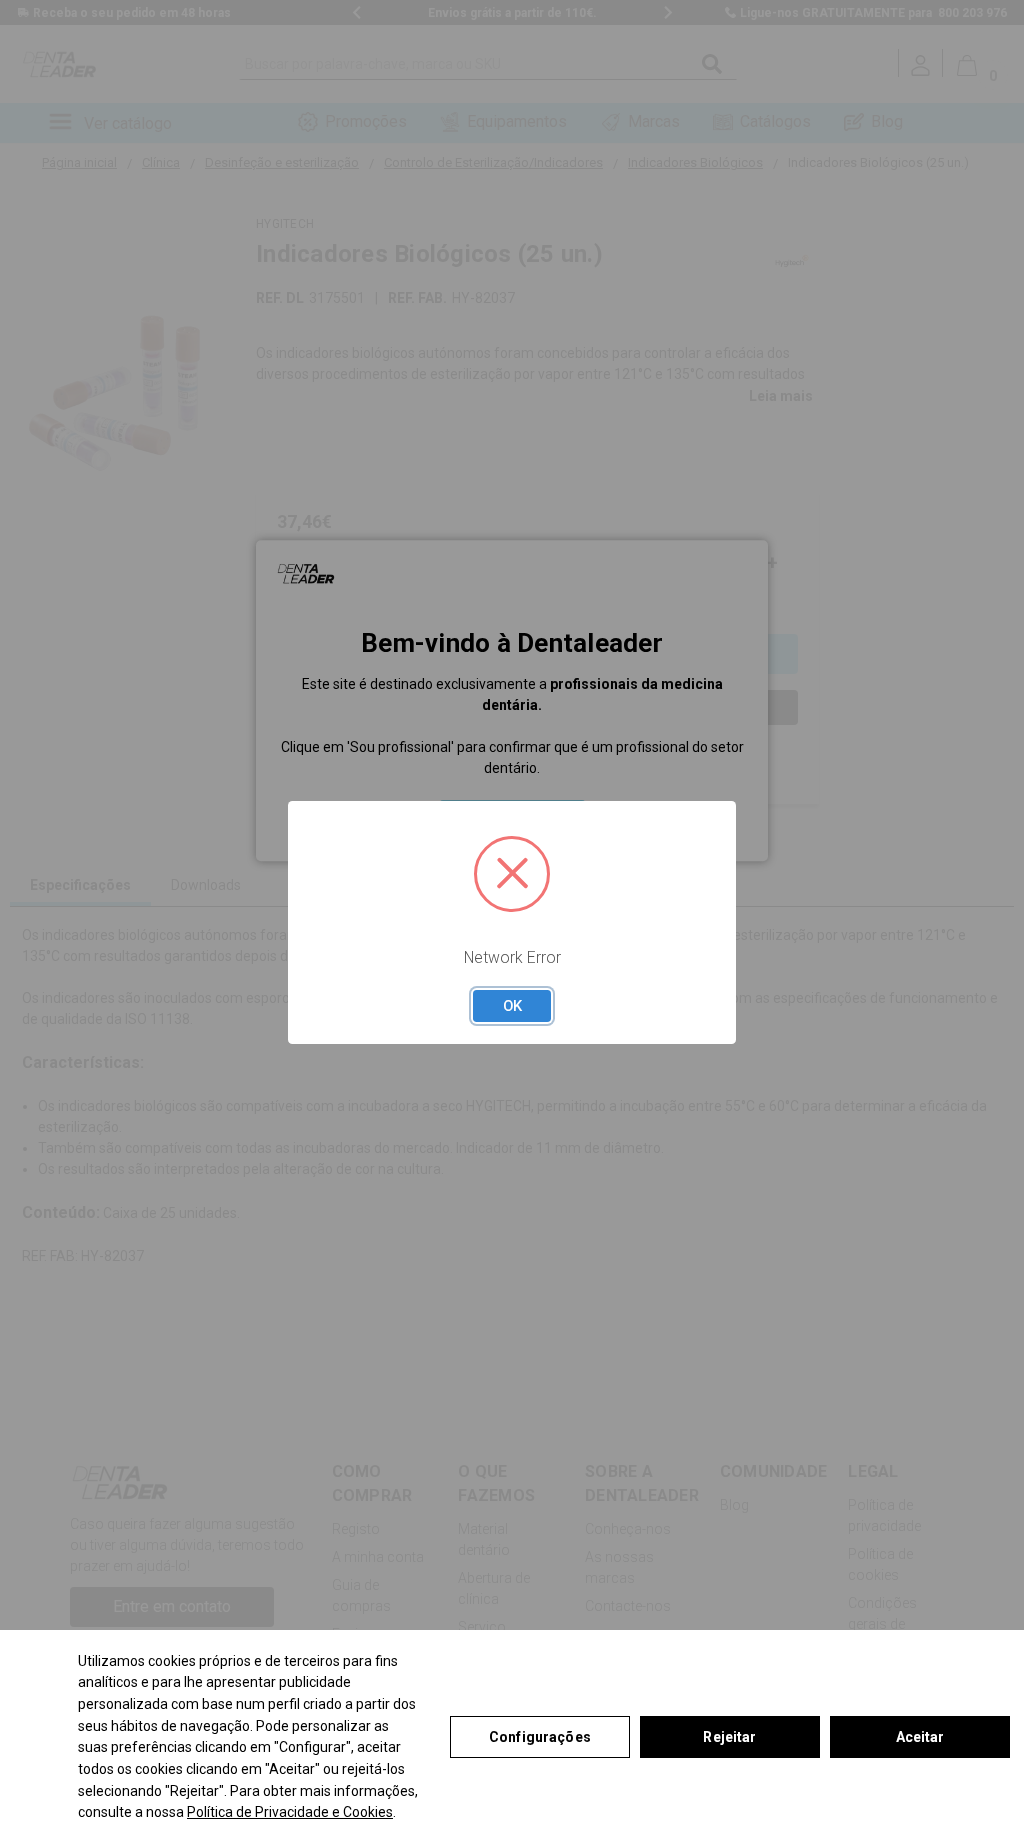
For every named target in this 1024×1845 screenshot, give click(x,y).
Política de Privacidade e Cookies (290, 1812)
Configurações (540, 1737)
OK (512, 1006)
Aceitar (920, 1737)
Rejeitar (729, 1737)
